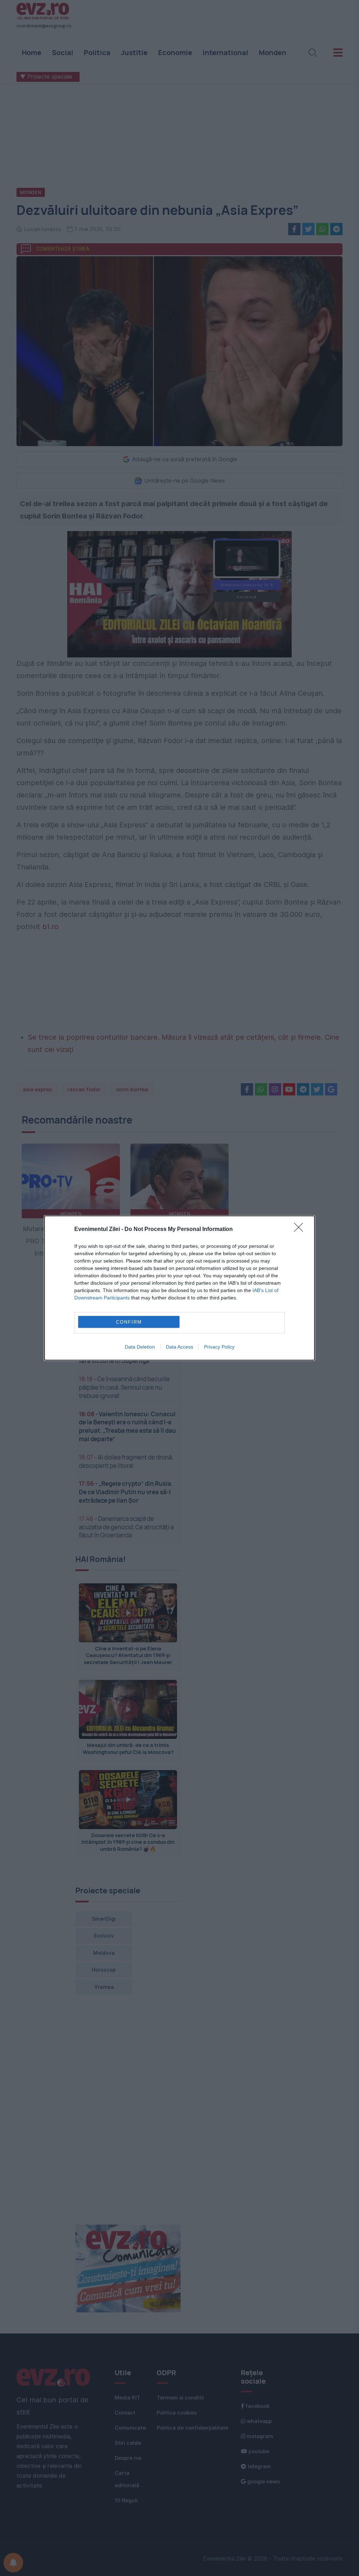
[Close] (301, 1230)
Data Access (179, 1347)
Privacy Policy (219, 1347)
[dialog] (179, 1288)
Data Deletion (140, 1347)
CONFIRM (129, 1322)
